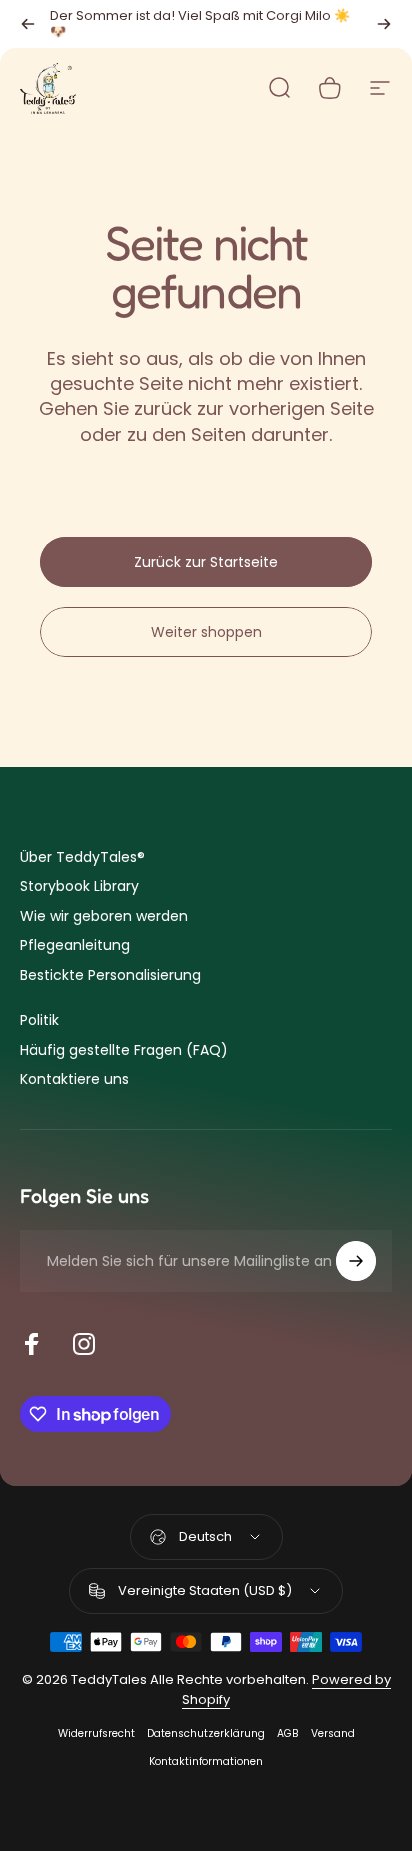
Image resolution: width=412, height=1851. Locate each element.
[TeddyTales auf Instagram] (84, 1344)
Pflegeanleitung (75, 946)
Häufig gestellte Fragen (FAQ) (124, 1051)
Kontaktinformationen (206, 1761)
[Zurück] (28, 24)
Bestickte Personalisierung (110, 976)
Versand (333, 1733)
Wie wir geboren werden (104, 917)
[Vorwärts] (384, 24)
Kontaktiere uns (74, 1080)
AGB (288, 1733)
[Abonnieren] (356, 1261)
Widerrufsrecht (96, 1733)
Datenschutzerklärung (206, 1733)
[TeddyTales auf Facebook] (32, 1344)
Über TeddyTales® (82, 858)
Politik (39, 1021)
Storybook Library (79, 887)
